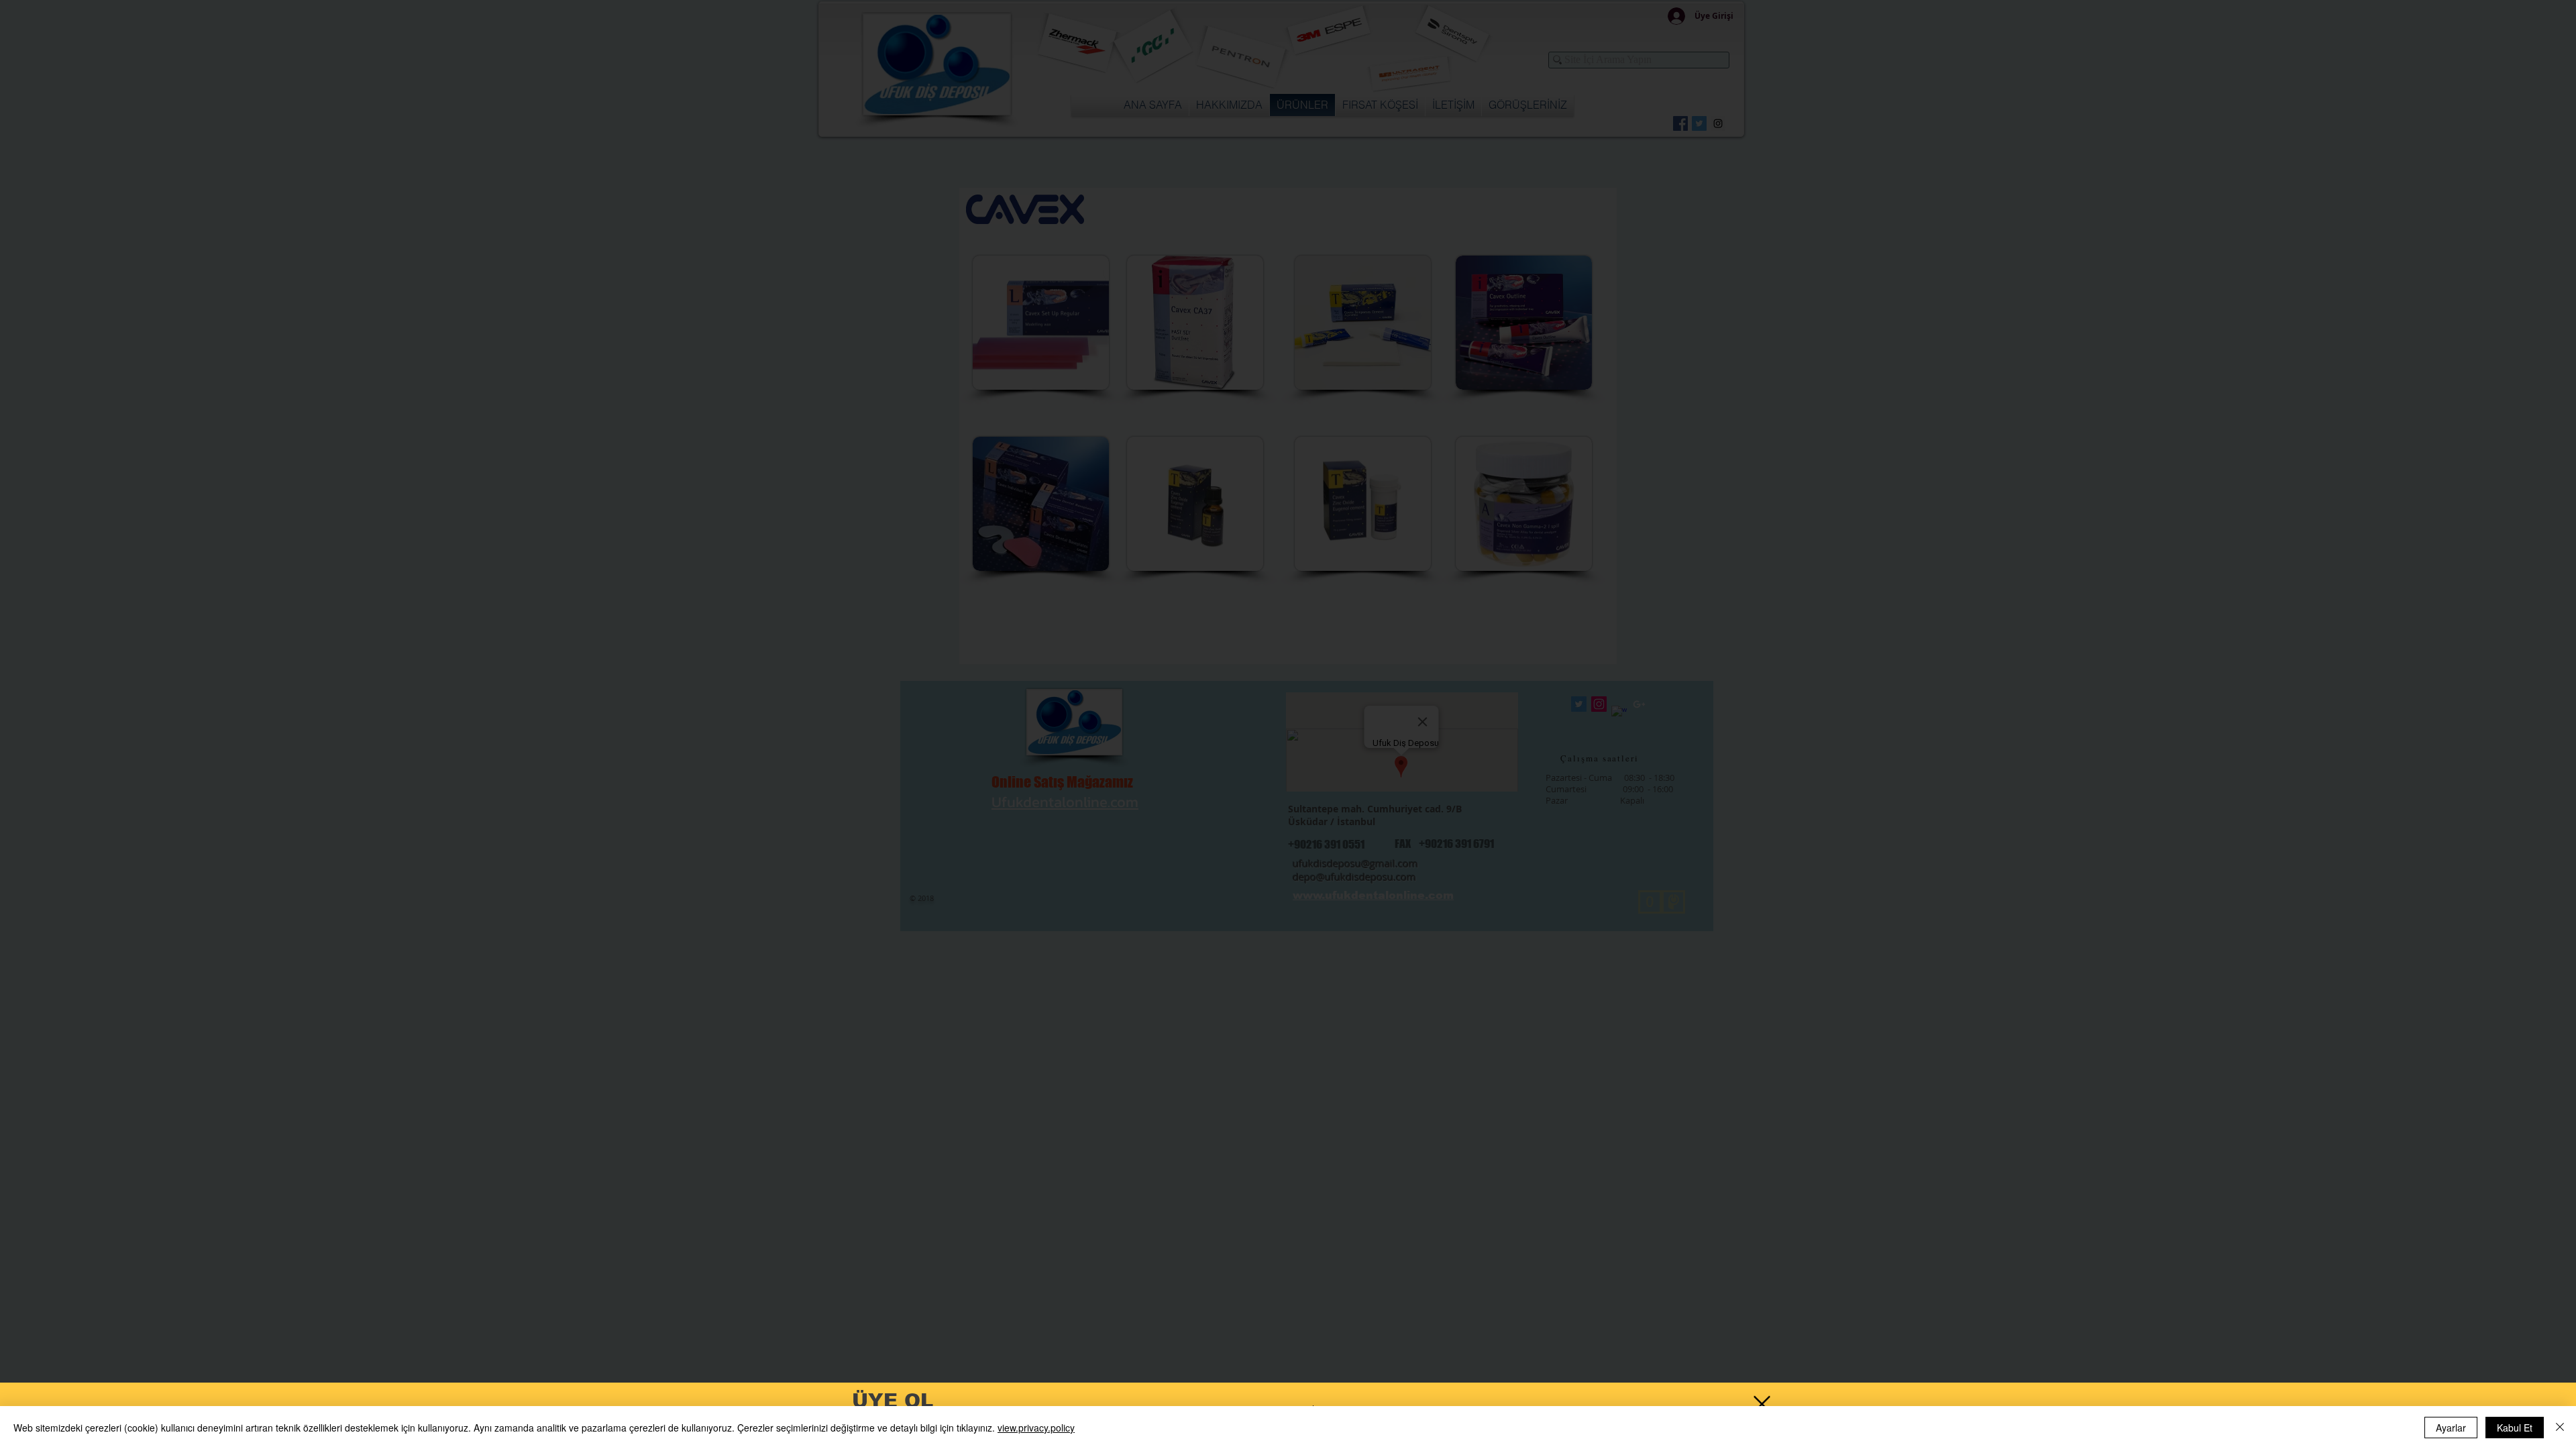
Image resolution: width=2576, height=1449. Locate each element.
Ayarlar (2451, 1428)
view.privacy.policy (1036, 1428)
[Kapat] (2560, 1428)
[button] (1762, 1404)
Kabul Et (2515, 1428)
